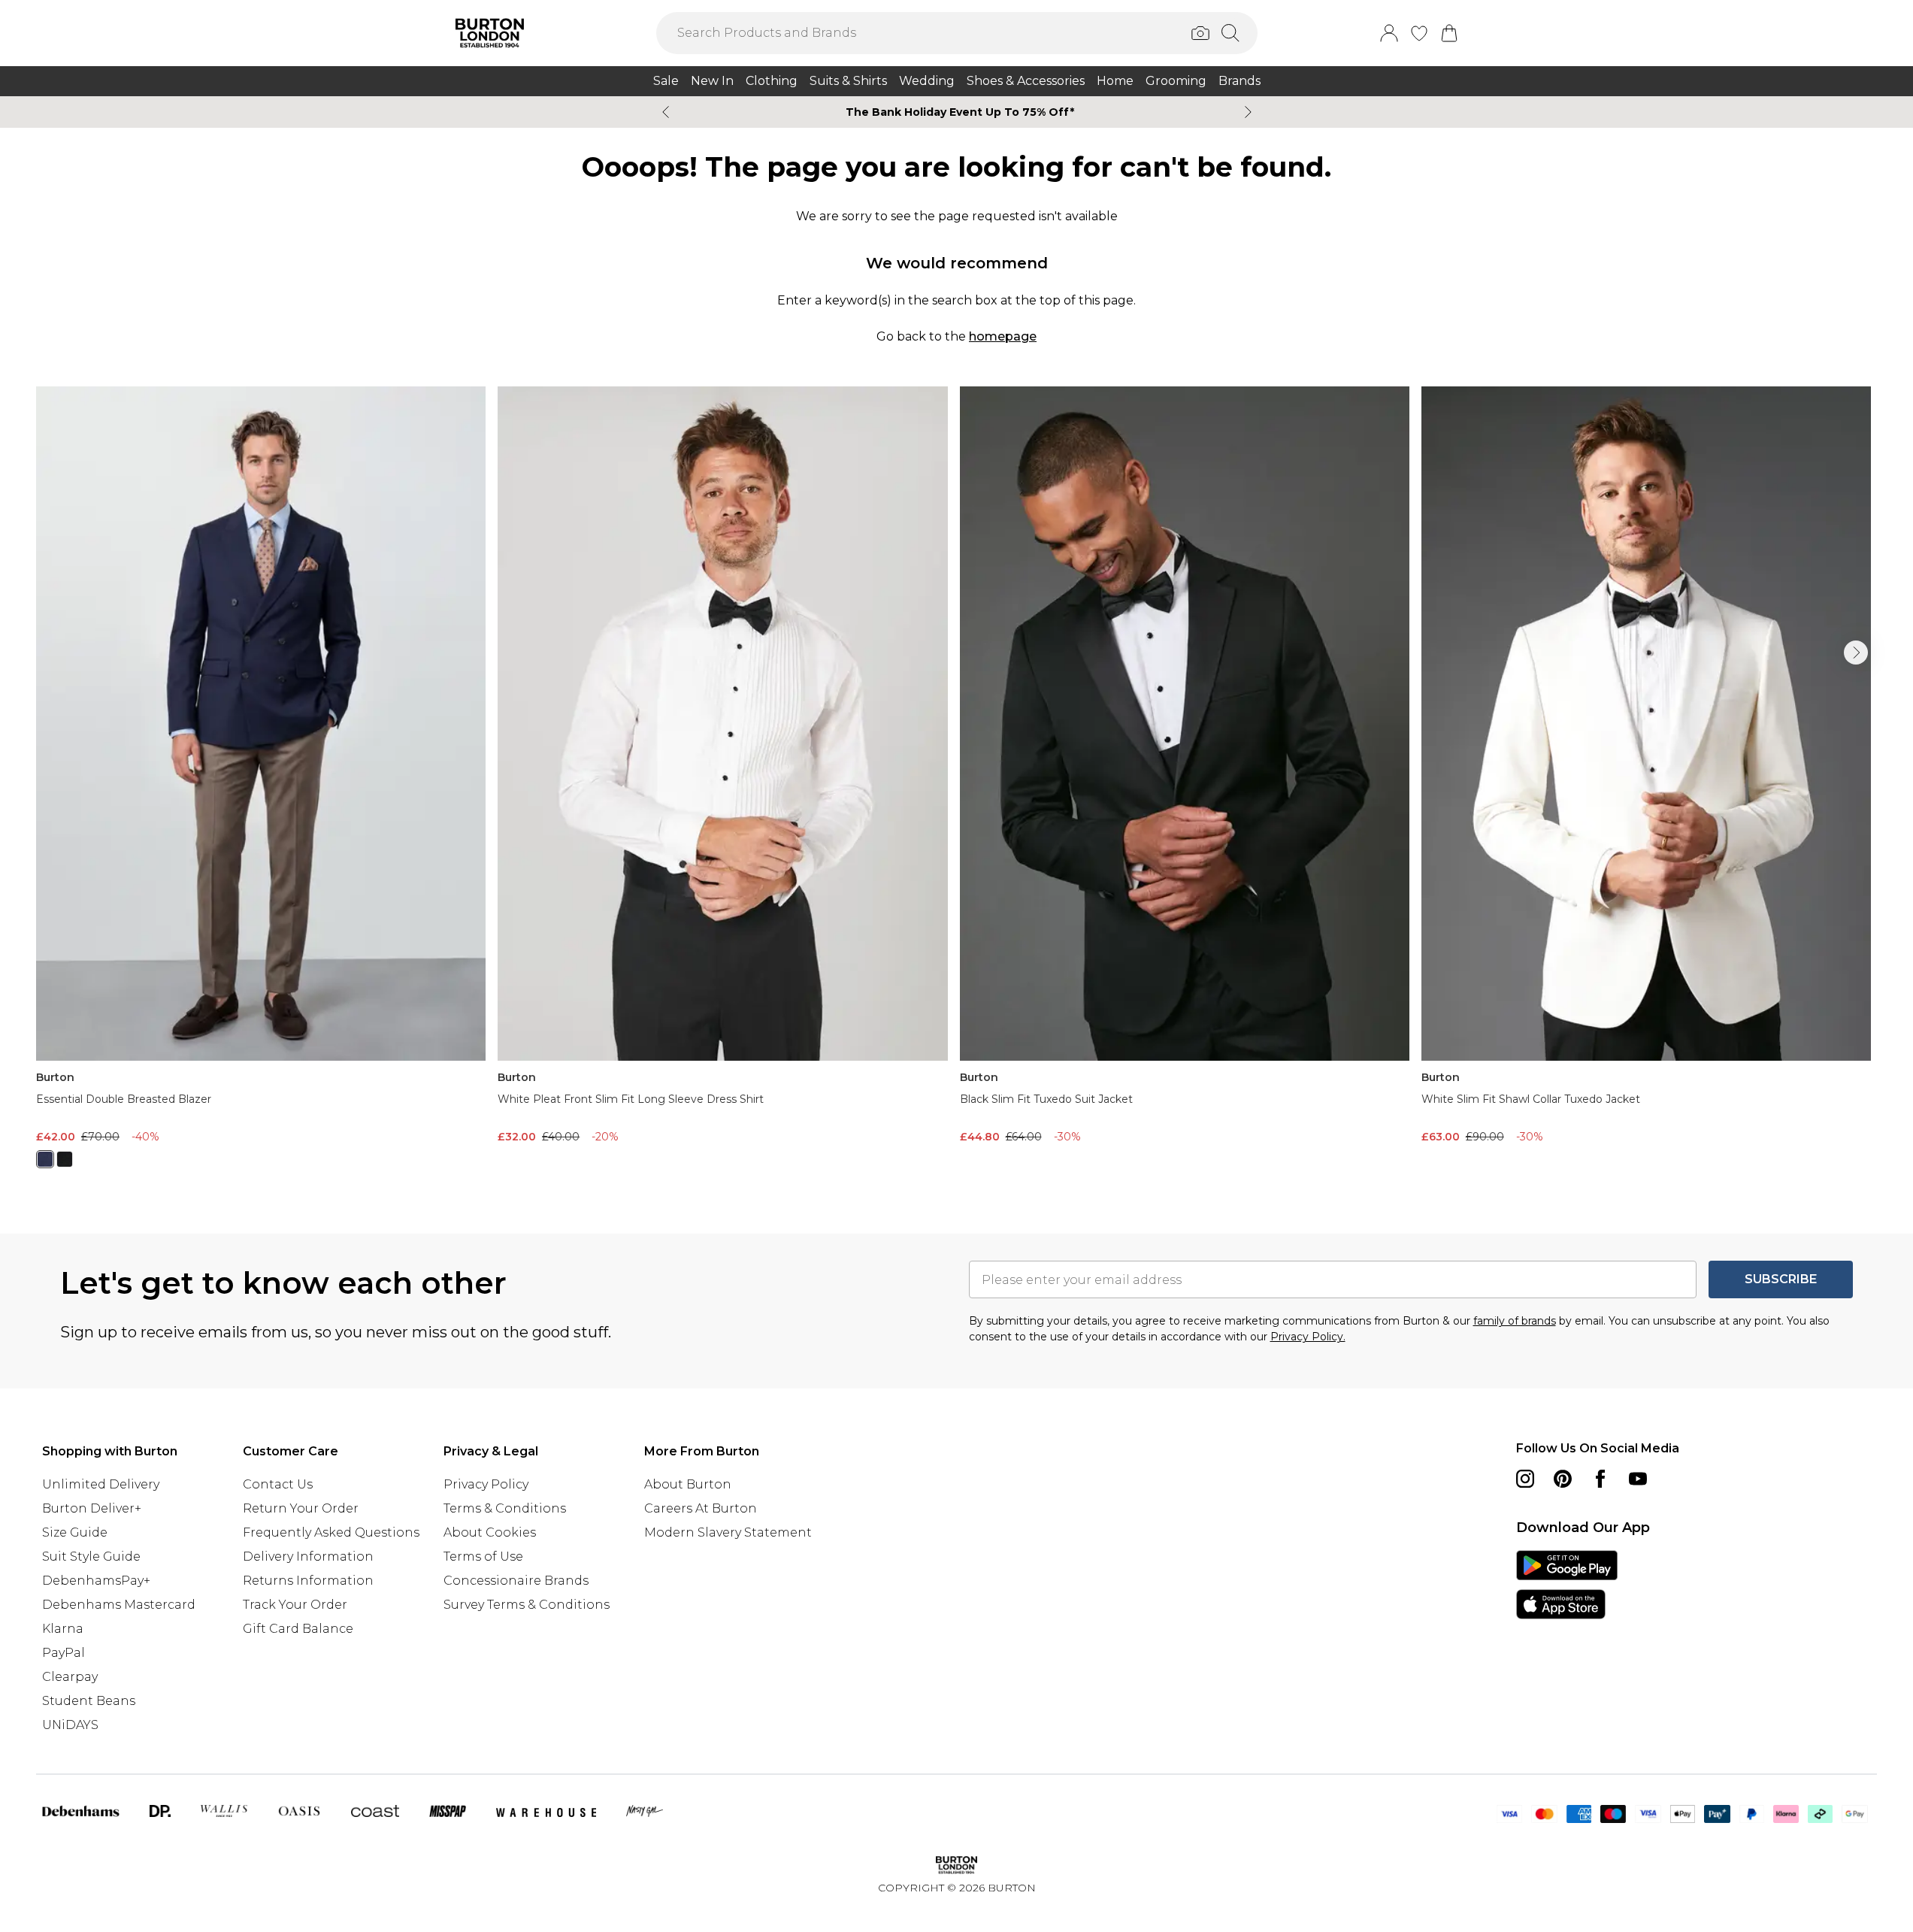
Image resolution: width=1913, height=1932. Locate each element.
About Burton (688, 1484)
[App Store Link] (1567, 1585)
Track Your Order (295, 1605)
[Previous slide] (666, 112)
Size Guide (75, 1532)
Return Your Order (301, 1508)
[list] (956, 786)
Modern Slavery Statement (728, 1532)
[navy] (45, 1159)
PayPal (64, 1653)
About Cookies (490, 1532)
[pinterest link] (1563, 1479)
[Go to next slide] (1856, 653)
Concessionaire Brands (516, 1581)
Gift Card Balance (298, 1629)
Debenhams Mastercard (119, 1605)
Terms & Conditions (505, 1508)
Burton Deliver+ (92, 1508)
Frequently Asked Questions (331, 1532)
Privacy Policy (486, 1484)
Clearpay (70, 1677)
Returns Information (308, 1581)
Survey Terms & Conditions (527, 1605)
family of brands (1515, 1321)
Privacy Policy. (1308, 1337)
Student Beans (89, 1701)
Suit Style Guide (91, 1557)
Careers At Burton (701, 1508)
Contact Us (278, 1484)
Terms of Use (483, 1557)
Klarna (63, 1629)
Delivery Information (308, 1557)
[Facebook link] (1600, 1479)
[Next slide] (1248, 112)
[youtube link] (1638, 1479)
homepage (1003, 336)
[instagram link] (1525, 1479)
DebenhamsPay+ (96, 1581)
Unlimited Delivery (101, 1484)
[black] (65, 1159)
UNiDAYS (70, 1725)
